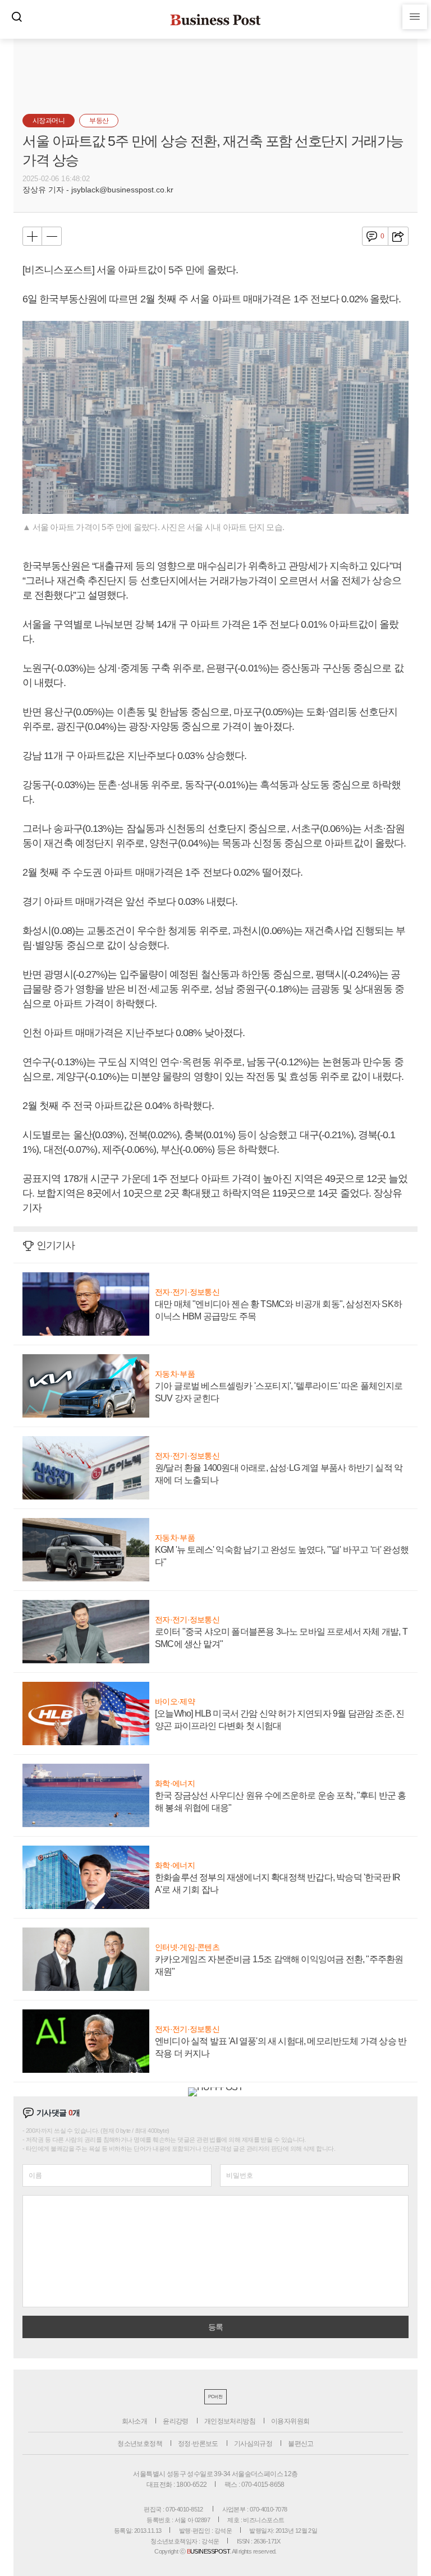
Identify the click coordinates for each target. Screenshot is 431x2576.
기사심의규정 (253, 2444)
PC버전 (215, 2397)
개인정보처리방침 (230, 2421)
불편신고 (301, 2444)
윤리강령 (176, 2421)
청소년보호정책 (140, 2444)
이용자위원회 (290, 2421)
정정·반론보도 (198, 2444)
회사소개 (135, 2421)
